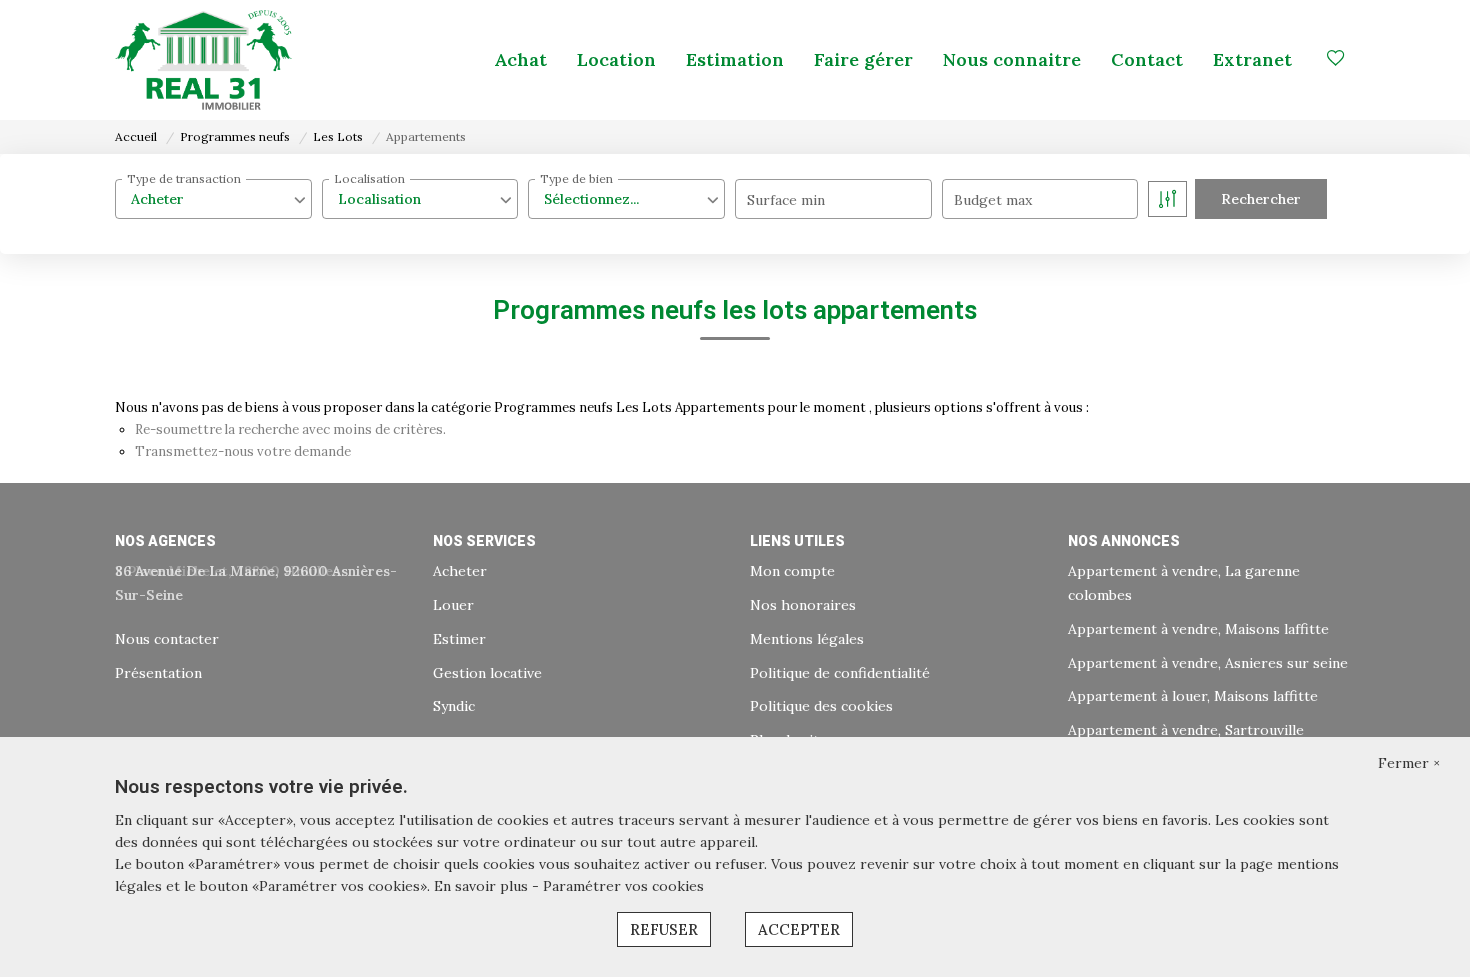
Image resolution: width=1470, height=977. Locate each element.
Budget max (993, 200)
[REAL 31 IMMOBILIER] (203, 60)
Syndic (454, 706)
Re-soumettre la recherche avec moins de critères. (290, 429)
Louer (453, 605)
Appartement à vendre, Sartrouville (1186, 730)
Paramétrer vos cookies (623, 886)
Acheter (460, 571)
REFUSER (664, 929)
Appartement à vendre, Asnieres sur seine (1208, 663)
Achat (520, 59)
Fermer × (1409, 763)
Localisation (369, 178)
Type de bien (576, 178)
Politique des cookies (821, 706)
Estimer (459, 639)
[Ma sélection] (1336, 59)
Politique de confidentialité (840, 673)
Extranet (1252, 59)
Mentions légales (807, 639)
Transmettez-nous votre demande (243, 451)
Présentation (158, 673)
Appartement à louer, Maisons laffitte (1193, 696)
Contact (1147, 59)
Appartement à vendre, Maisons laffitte (1198, 629)
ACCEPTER (799, 929)
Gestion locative (487, 673)
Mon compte (792, 571)
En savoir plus (483, 886)
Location (616, 59)
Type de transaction (184, 178)
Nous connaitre (1012, 59)
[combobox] (213, 199)
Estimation (735, 59)
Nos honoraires (803, 605)
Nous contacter (167, 639)
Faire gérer (863, 59)
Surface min (786, 200)
